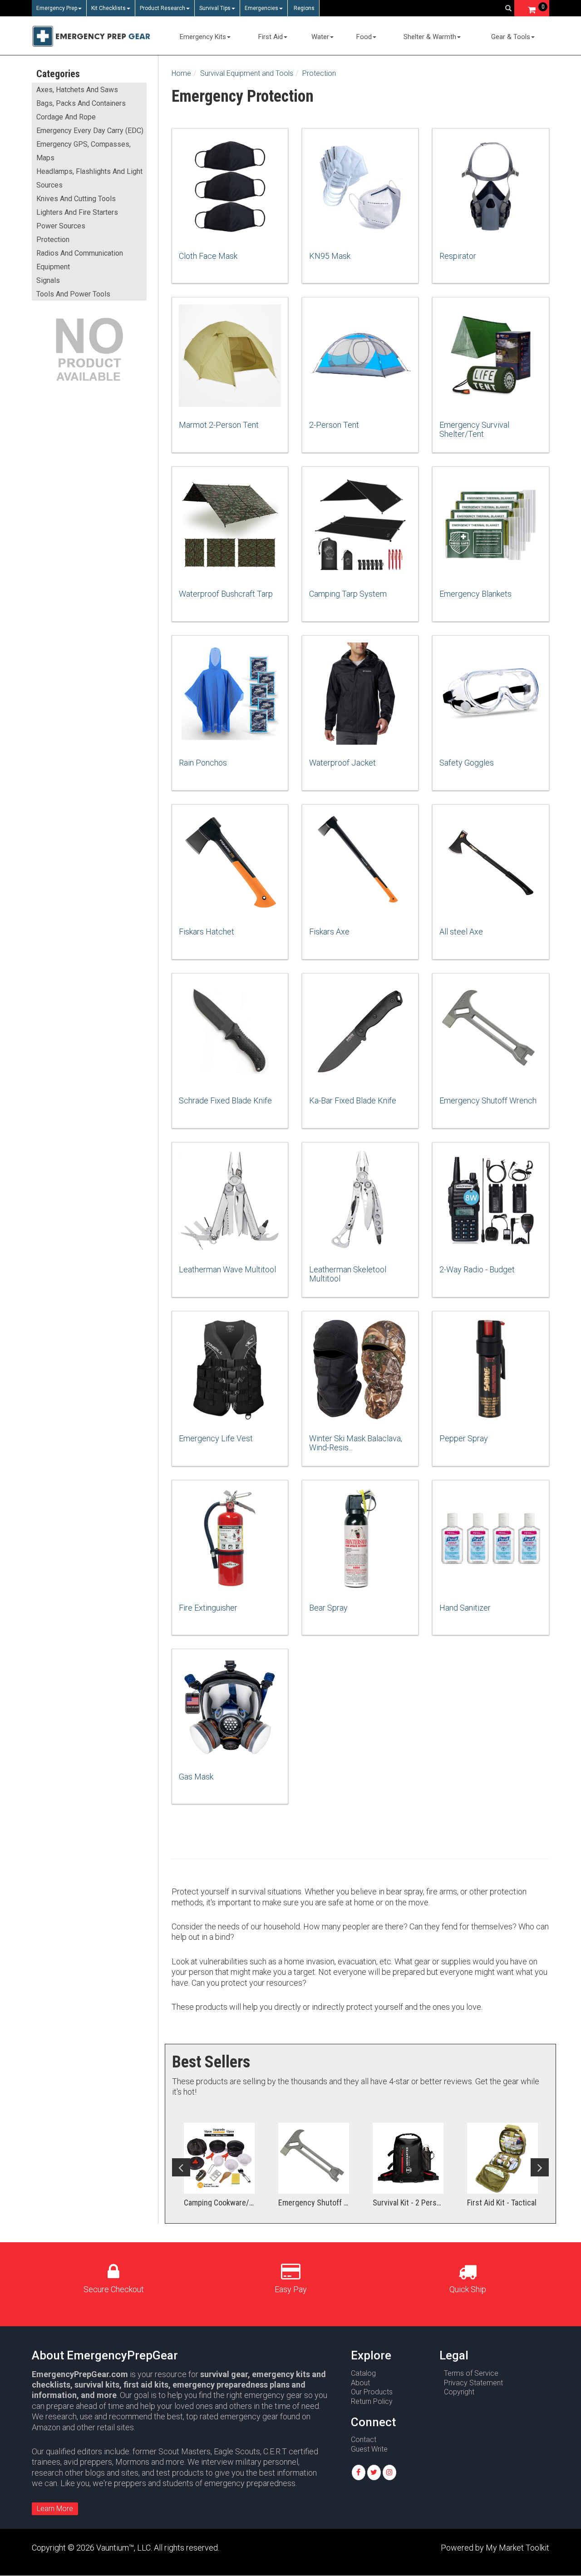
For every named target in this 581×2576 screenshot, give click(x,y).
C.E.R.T (275, 2451)
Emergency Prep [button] (57, 8)
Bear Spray (328, 1608)
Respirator (458, 256)
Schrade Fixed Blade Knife (225, 1100)
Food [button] (364, 37)
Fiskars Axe (329, 932)
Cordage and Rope (66, 117)
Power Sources (61, 226)
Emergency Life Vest (216, 1438)
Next (540, 2167)
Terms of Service (471, 2373)
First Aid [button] (271, 37)
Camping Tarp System (348, 594)
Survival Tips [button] (215, 8)
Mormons (132, 2462)
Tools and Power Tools (73, 294)
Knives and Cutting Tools (76, 199)
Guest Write (369, 2449)
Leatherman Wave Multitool (227, 1269)
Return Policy (372, 2401)
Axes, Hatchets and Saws (77, 90)
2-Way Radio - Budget (477, 1269)
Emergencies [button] (261, 8)
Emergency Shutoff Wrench (488, 1100)
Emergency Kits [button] (203, 37)
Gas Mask (196, 1777)
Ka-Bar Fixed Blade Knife (353, 1100)
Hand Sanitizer (465, 1608)
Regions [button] (303, 8)
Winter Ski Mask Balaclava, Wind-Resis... (356, 1443)
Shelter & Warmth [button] (430, 37)
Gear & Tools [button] (511, 37)
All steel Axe (461, 932)
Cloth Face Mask (208, 256)
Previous (181, 2167)
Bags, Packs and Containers (81, 103)
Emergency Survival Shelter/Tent (474, 429)
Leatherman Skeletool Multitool (348, 1274)
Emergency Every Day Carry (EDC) (90, 131)
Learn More (55, 2509)
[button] (359, 2472)
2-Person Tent (334, 425)
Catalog (363, 2373)
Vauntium (113, 2548)
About (360, 2383)
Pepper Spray (464, 1438)
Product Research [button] (162, 8)
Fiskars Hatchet (207, 932)
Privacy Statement (473, 2383)
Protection (53, 240)
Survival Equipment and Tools (247, 73)
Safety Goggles (467, 763)
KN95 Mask (330, 256)
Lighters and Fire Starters (77, 212)
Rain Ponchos (203, 763)
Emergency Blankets (475, 594)
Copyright (459, 2392)
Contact (364, 2440)
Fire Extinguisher (208, 1608)
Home (181, 73)
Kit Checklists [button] (108, 8)
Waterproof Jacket (342, 763)
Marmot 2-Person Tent (219, 425)
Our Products (372, 2392)
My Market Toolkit (517, 2548)
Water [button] (320, 37)
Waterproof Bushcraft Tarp (226, 594)
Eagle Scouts (237, 2451)
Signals (48, 280)
